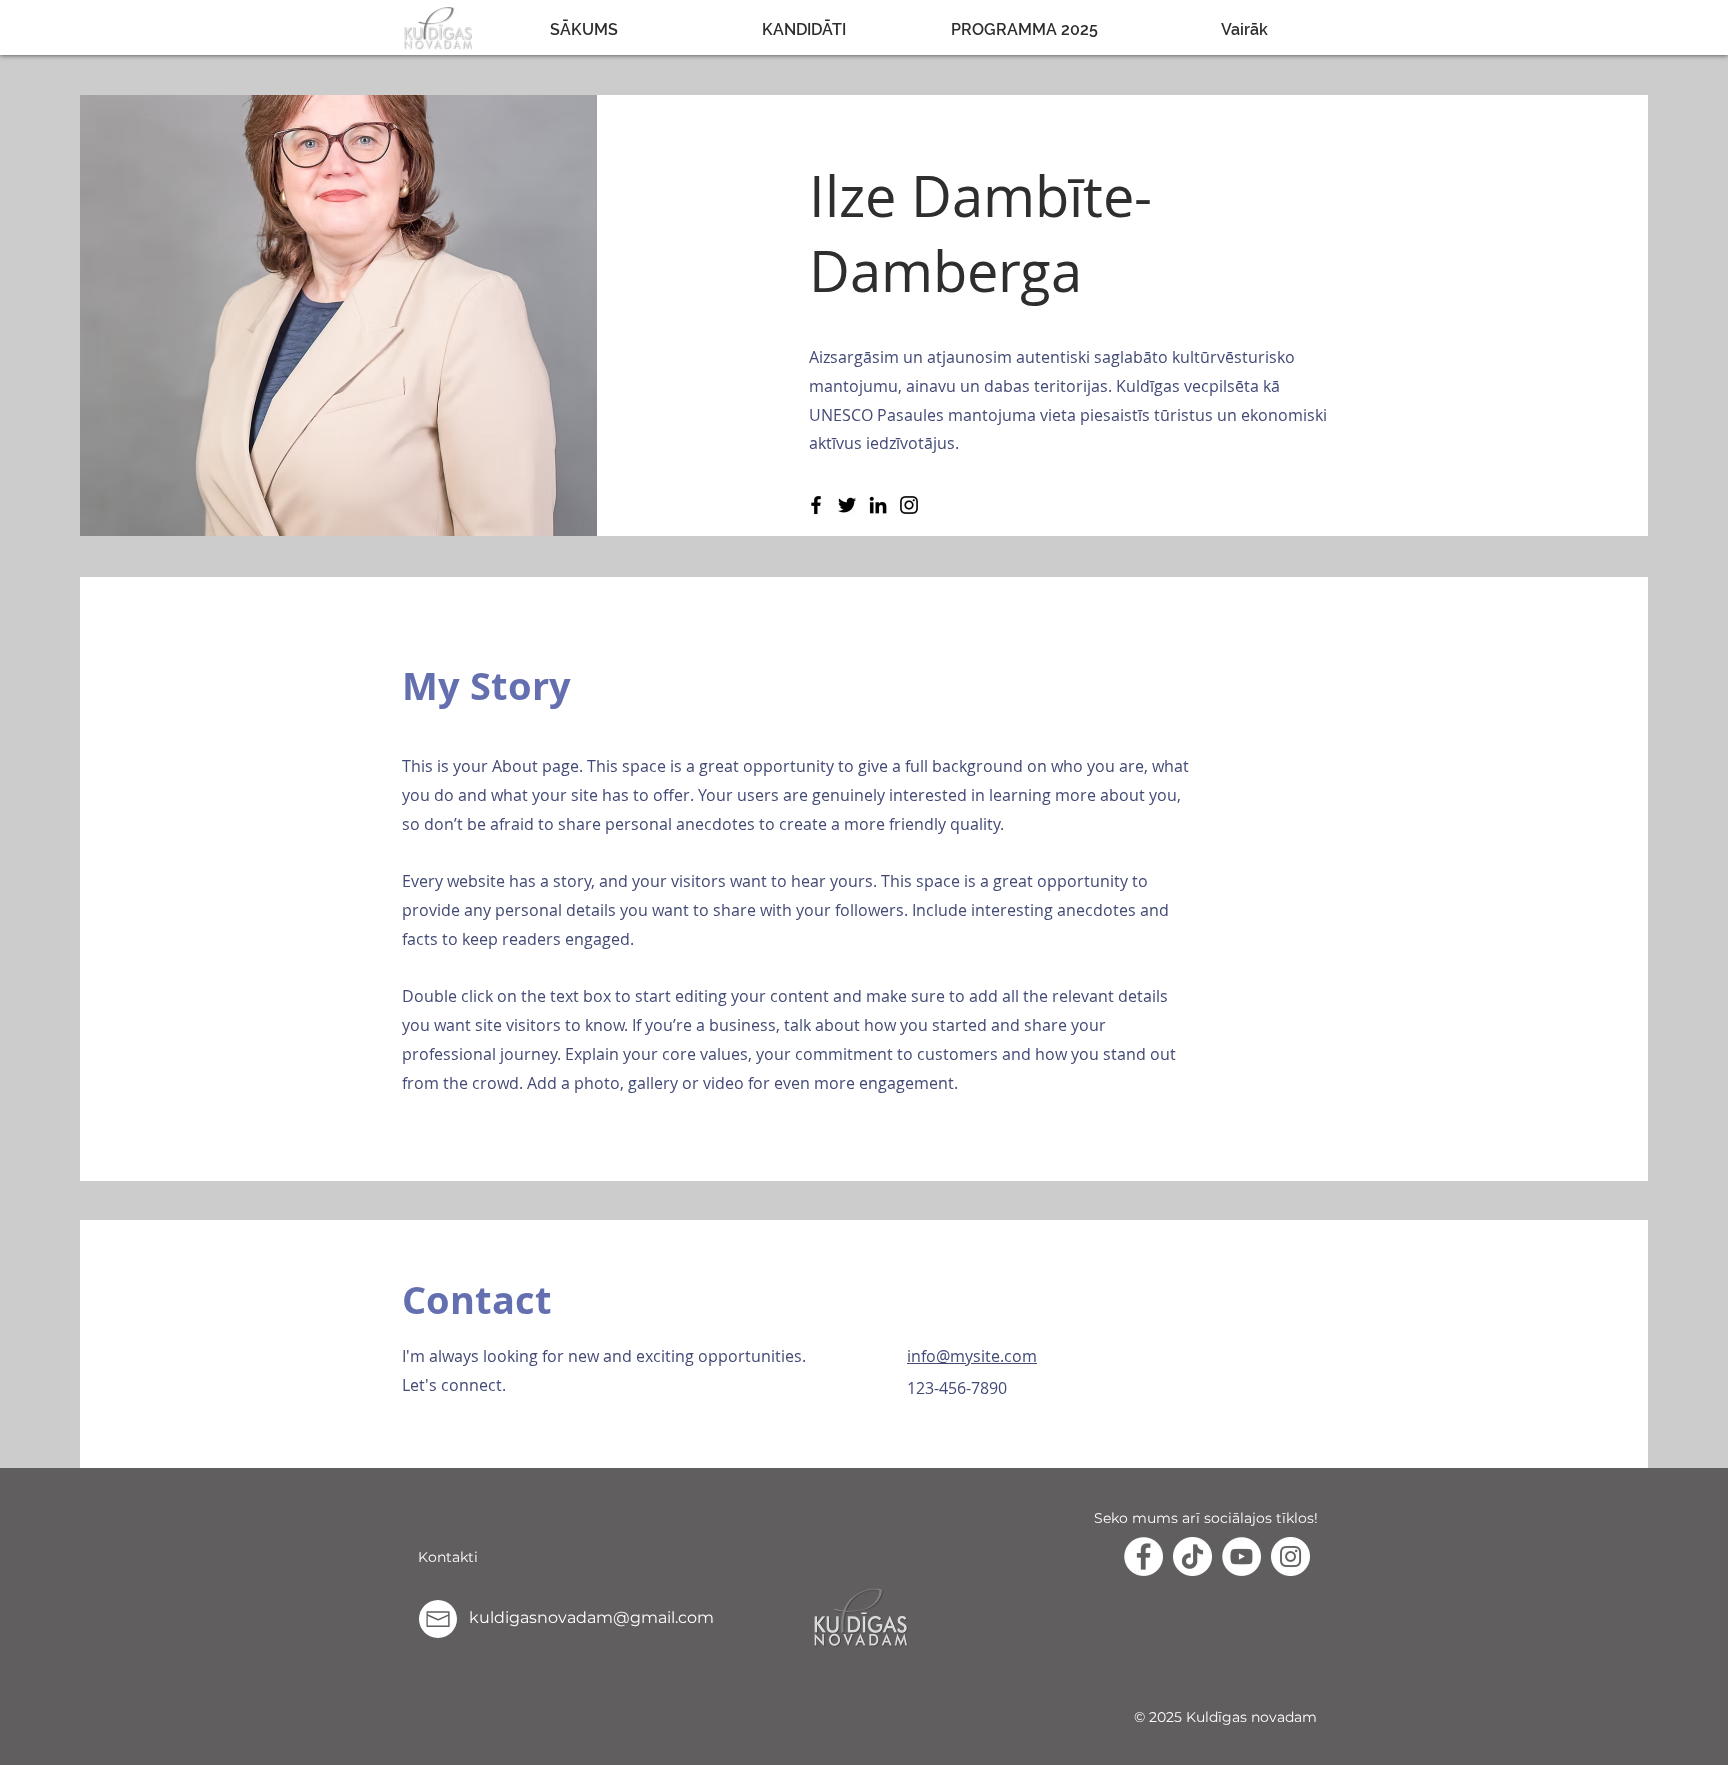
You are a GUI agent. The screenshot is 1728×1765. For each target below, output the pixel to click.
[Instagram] (909, 505)
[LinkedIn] (878, 505)
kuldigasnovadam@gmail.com (591, 1617)
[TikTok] (1192, 1556)
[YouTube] (1241, 1556)
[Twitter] (847, 505)
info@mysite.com (972, 1356)
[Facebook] (816, 505)
